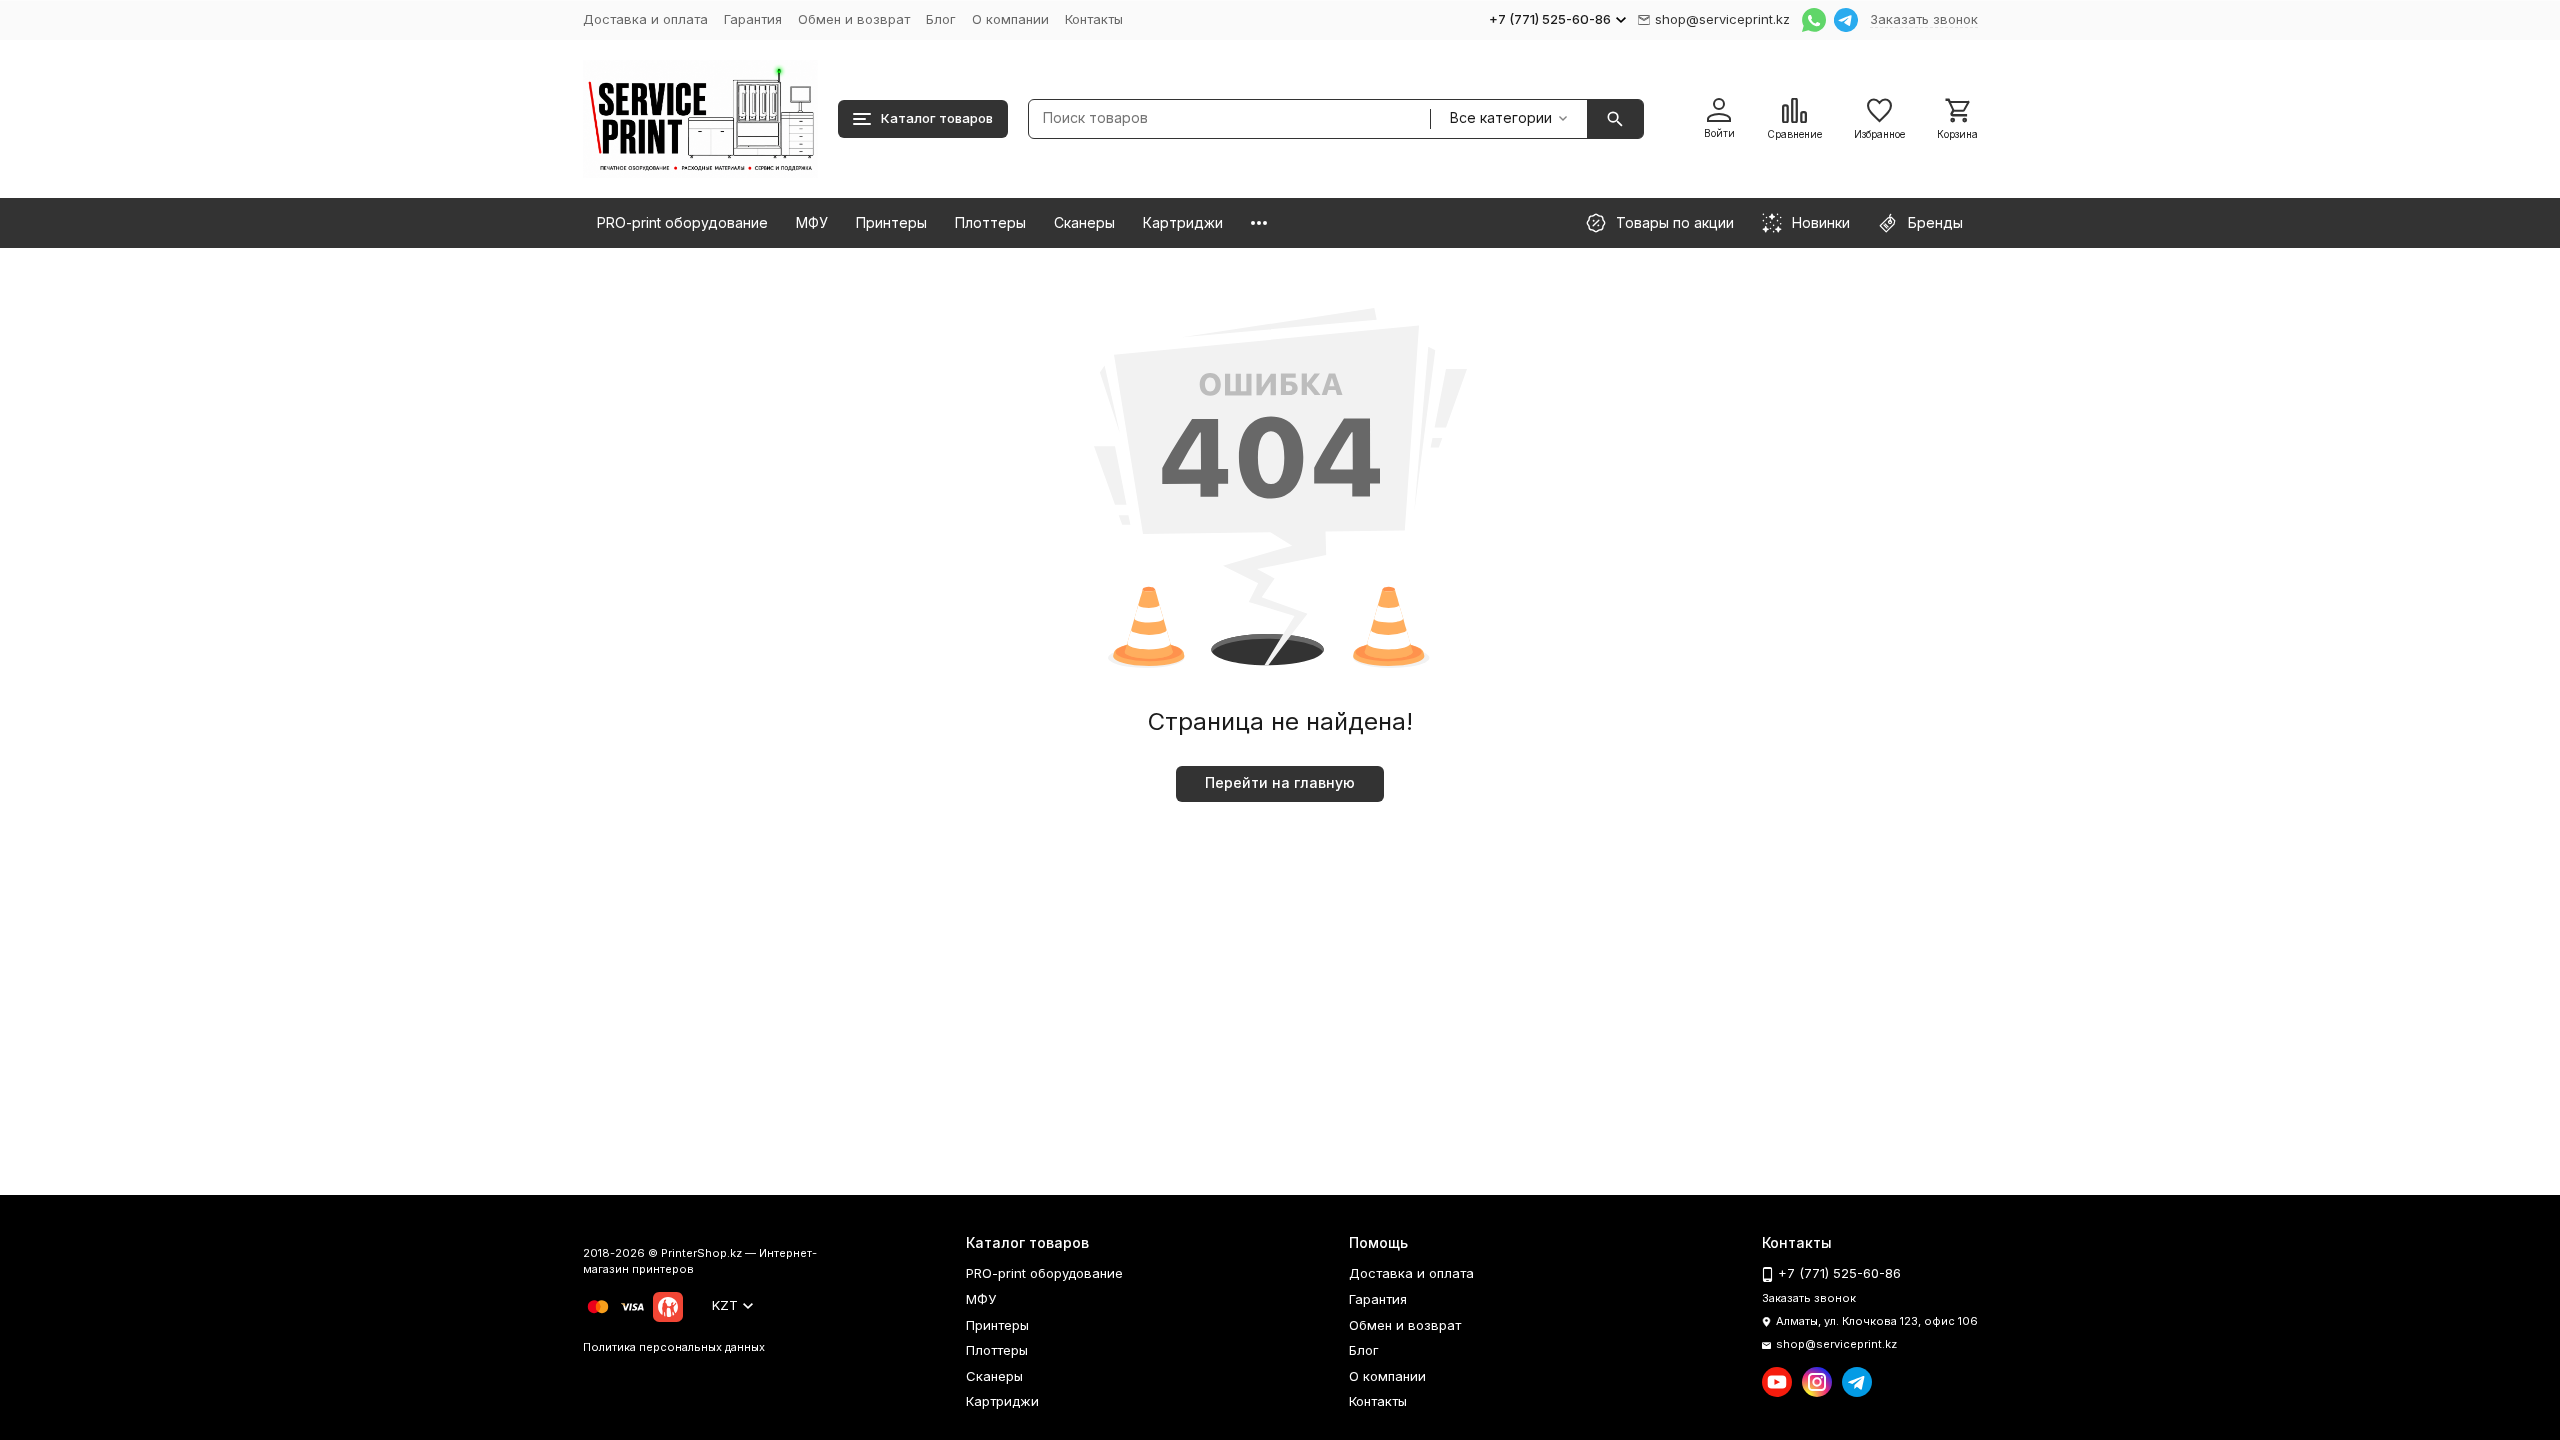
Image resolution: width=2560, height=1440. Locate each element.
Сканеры (1084, 222)
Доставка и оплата (645, 19)
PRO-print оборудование (682, 222)
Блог (941, 19)
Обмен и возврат (854, 19)
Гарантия (753, 19)
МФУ (812, 222)
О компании (1010, 19)
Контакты (1094, 19)
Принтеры (891, 222)
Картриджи (1183, 222)
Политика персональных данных (674, 1347)
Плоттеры (990, 222)
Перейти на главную (1280, 782)
